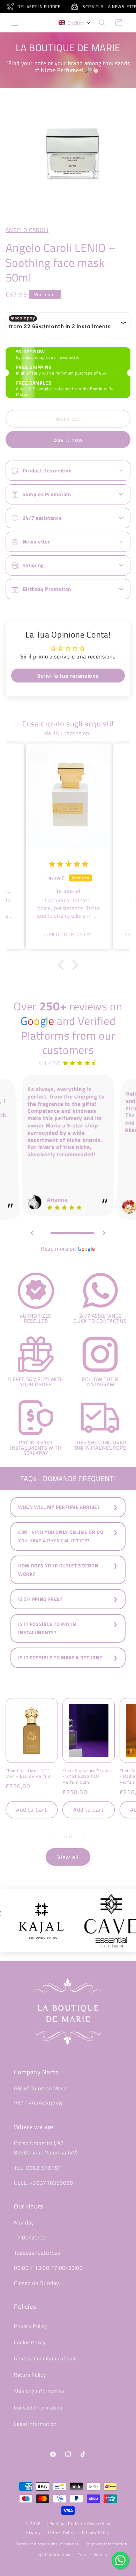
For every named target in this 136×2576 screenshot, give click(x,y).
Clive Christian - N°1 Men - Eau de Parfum (29, 1774)
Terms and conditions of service (47, 2544)
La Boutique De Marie (65, 2524)
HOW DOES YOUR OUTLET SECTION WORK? (58, 1570)
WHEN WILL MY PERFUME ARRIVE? (59, 1507)
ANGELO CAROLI (27, 230)
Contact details (92, 2555)
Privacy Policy (31, 2326)
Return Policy (30, 2375)
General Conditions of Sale (45, 2358)
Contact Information (38, 2408)
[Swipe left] (52, 1837)
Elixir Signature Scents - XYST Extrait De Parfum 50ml (87, 1777)
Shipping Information (39, 2391)
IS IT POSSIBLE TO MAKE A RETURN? (60, 1658)
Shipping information (107, 2544)
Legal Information (35, 2424)
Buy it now (68, 440)
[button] (15, 23)
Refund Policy (62, 2533)
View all (68, 1857)
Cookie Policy (30, 2342)
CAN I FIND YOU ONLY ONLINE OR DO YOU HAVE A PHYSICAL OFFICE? (61, 1536)
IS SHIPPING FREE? (40, 1599)
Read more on (68, 1249)
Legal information (53, 2555)
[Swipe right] (84, 1837)
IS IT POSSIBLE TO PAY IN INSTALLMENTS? (47, 1628)
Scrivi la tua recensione (68, 676)
